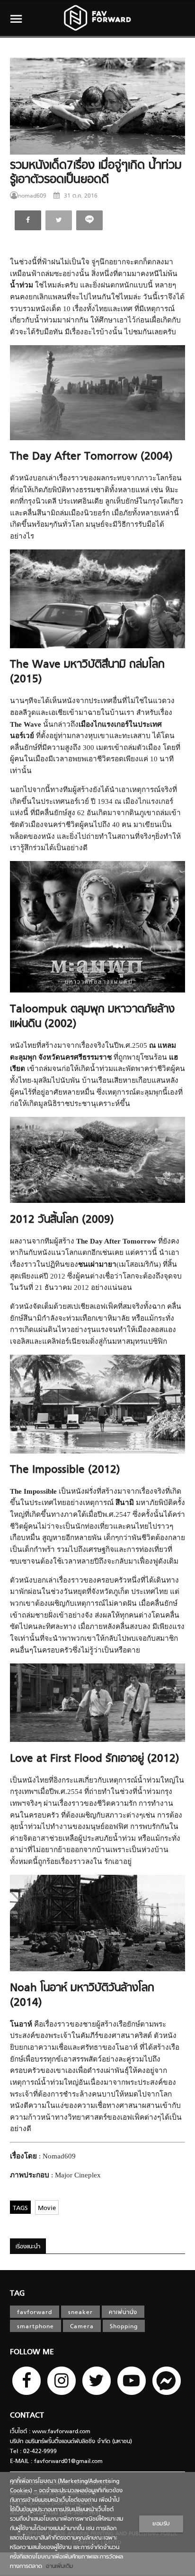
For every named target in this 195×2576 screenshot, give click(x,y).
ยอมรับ (161, 2524)
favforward (35, 2313)
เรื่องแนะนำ (28, 2247)
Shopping (124, 2327)
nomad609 (32, 196)
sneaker (80, 2313)
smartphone (35, 2327)
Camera (82, 2327)
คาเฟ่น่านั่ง (123, 2313)
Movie (47, 2208)
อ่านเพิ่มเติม (58, 2567)
